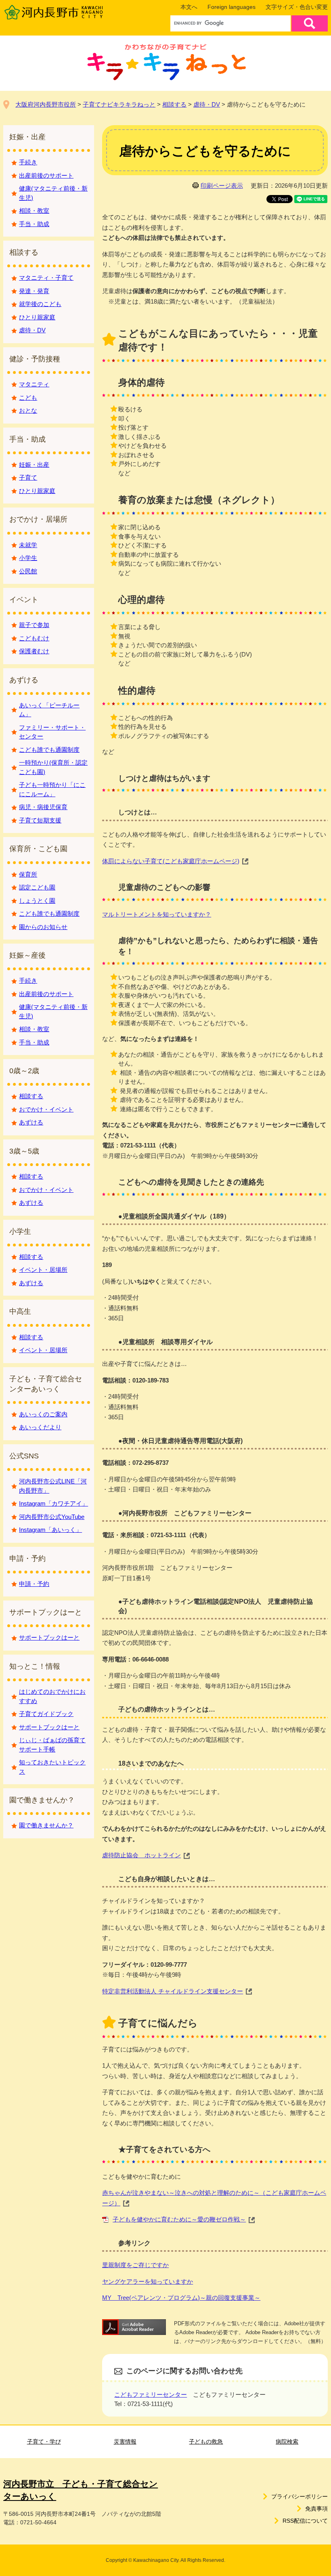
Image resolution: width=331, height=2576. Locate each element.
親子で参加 (34, 625)
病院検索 (287, 2442)
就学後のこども (40, 304)
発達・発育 (34, 291)
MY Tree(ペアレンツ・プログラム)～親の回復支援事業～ (181, 2298)
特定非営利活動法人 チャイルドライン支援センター (173, 1991)
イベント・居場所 (43, 1270)
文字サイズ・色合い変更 (297, 7)
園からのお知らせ (43, 927)
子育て (28, 477)
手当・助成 (34, 224)
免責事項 (316, 2509)
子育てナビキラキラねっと (119, 104)
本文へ (189, 7)
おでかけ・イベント (46, 1109)
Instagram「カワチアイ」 (53, 1503)
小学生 (28, 558)
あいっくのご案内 (43, 1414)
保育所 (28, 874)
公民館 (28, 571)
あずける (31, 1122)
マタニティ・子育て (46, 278)
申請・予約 (34, 1584)
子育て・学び (44, 2442)
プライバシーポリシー (300, 2496)
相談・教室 (34, 211)
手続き (28, 162)
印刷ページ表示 (222, 186)
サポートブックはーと (49, 1637)
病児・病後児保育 (43, 807)
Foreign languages (231, 7)
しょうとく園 (37, 901)
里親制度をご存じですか (135, 2265)
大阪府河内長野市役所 (46, 104)
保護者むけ (34, 651)
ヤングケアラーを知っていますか (148, 2281)
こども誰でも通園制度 (49, 750)
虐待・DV (207, 104)
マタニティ (34, 384)
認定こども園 (37, 887)
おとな (28, 410)
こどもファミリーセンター (151, 2395)
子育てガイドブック (46, 1714)
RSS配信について (305, 2521)
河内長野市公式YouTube (52, 1517)
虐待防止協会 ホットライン (141, 1855)
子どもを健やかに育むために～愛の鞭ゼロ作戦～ (179, 2219)
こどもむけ (34, 638)
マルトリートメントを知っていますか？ (157, 914)
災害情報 (125, 2442)
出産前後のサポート (46, 175)
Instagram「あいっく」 (50, 1530)
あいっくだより (40, 1427)
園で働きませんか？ (46, 1825)
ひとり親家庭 (37, 317)
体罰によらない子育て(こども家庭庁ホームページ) (171, 861)
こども (28, 398)
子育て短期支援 (40, 820)
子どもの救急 (206, 2442)
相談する (174, 104)
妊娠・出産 (34, 465)
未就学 (28, 545)
